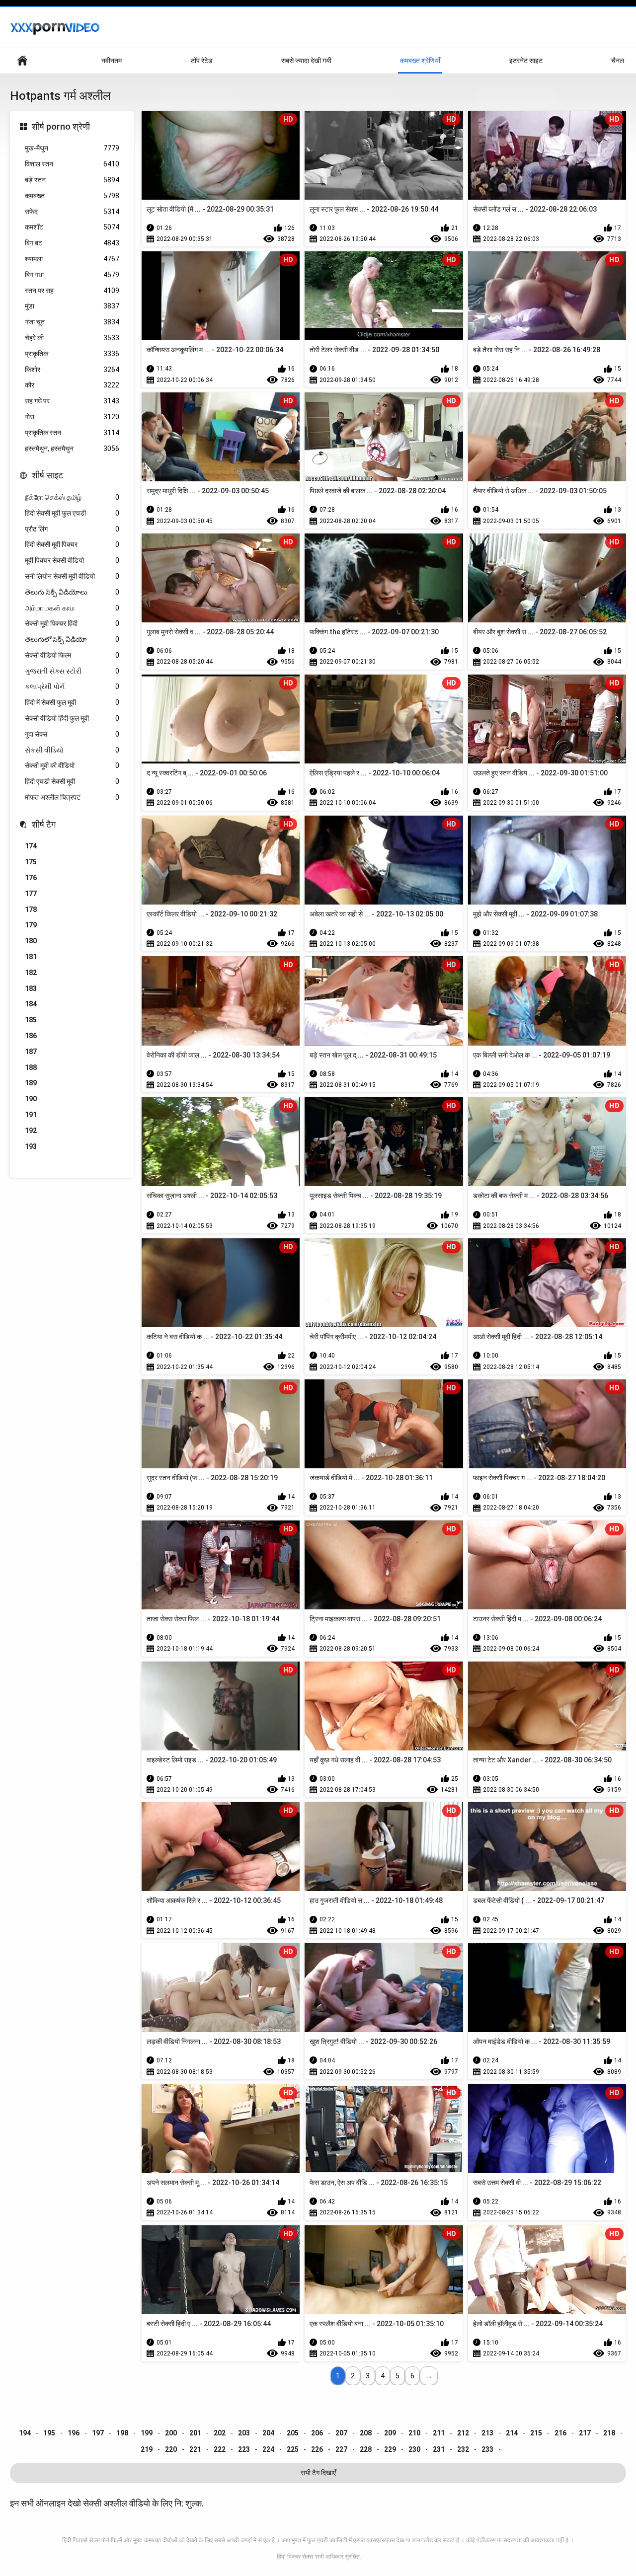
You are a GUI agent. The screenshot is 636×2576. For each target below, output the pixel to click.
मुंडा (72, 306)
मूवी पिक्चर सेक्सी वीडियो (72, 560)
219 (147, 2449)
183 (31, 988)
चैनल (618, 61)
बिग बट (72, 243)
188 (31, 1067)
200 (171, 2433)
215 (536, 2433)
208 (366, 2433)
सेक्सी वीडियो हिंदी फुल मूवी (72, 718)
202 (220, 2433)
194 (25, 2433)
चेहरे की (72, 338)
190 (31, 1099)
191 (31, 1115)
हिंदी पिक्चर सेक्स (295, 2557)
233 (487, 2449)
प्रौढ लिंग (72, 529)
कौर (72, 385)
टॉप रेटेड (202, 61)
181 (31, 957)
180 (31, 941)
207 (341, 2433)
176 (31, 878)
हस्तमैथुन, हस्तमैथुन (72, 449)
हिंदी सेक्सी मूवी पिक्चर (72, 544)
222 (220, 2449)
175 (31, 862)
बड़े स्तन (72, 180)
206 (317, 2433)
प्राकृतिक (72, 354)
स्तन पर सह (72, 291)
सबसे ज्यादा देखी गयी (306, 61)
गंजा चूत (72, 322)
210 (414, 2433)
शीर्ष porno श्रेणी (61, 126)
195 (49, 2433)
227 (341, 2449)
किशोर (72, 370)
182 (31, 973)
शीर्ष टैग (44, 824)
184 (31, 1004)
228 (366, 2449)
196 (74, 2433)
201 (195, 2433)
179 (31, 925)
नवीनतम (112, 61)
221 (195, 2449)
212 (463, 2433)
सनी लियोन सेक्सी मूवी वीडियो (72, 576)
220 (171, 2449)
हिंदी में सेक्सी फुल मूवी (72, 702)
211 (439, 2433)
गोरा (72, 417)
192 (31, 1131)
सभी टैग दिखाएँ (318, 2473)
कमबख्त (72, 196)
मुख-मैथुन (72, 148)
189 (31, 1083)
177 (31, 894)
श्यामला (72, 259)
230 (414, 2449)
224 (268, 2449)
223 (244, 2449)
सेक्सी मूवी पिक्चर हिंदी (72, 623)
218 (609, 2433)
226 (317, 2449)
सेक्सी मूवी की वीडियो (72, 765)
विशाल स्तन (72, 164)
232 (463, 2449)
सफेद (72, 212)
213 (487, 2433)
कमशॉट (72, 227)
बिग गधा (72, 275)
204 (268, 2433)
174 (31, 846)
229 (390, 2449)
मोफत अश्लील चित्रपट (72, 797)
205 (293, 2433)
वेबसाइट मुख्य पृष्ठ (22, 61)
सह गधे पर (72, 401)
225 (293, 2449)
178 (31, 909)
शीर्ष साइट (47, 475)
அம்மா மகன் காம (72, 608)
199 (147, 2433)
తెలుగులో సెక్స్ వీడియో (72, 639)
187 (31, 1052)
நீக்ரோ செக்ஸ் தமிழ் (72, 497)
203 (244, 2433)
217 (585, 2433)
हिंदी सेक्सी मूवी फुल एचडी (72, 513)
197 (98, 2433)
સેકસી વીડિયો (72, 750)
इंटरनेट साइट (526, 61)
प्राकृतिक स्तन (72, 433)
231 (439, 2449)
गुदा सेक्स (72, 734)
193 (31, 1146)
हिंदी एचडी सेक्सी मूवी (72, 781)
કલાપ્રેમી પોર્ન (72, 686)
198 (122, 2433)
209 (390, 2433)
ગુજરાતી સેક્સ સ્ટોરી (72, 671)
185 (31, 1020)
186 (31, 1036)
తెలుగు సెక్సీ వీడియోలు (72, 592)
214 (512, 2433)
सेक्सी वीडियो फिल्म (72, 655)
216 (560, 2433)
